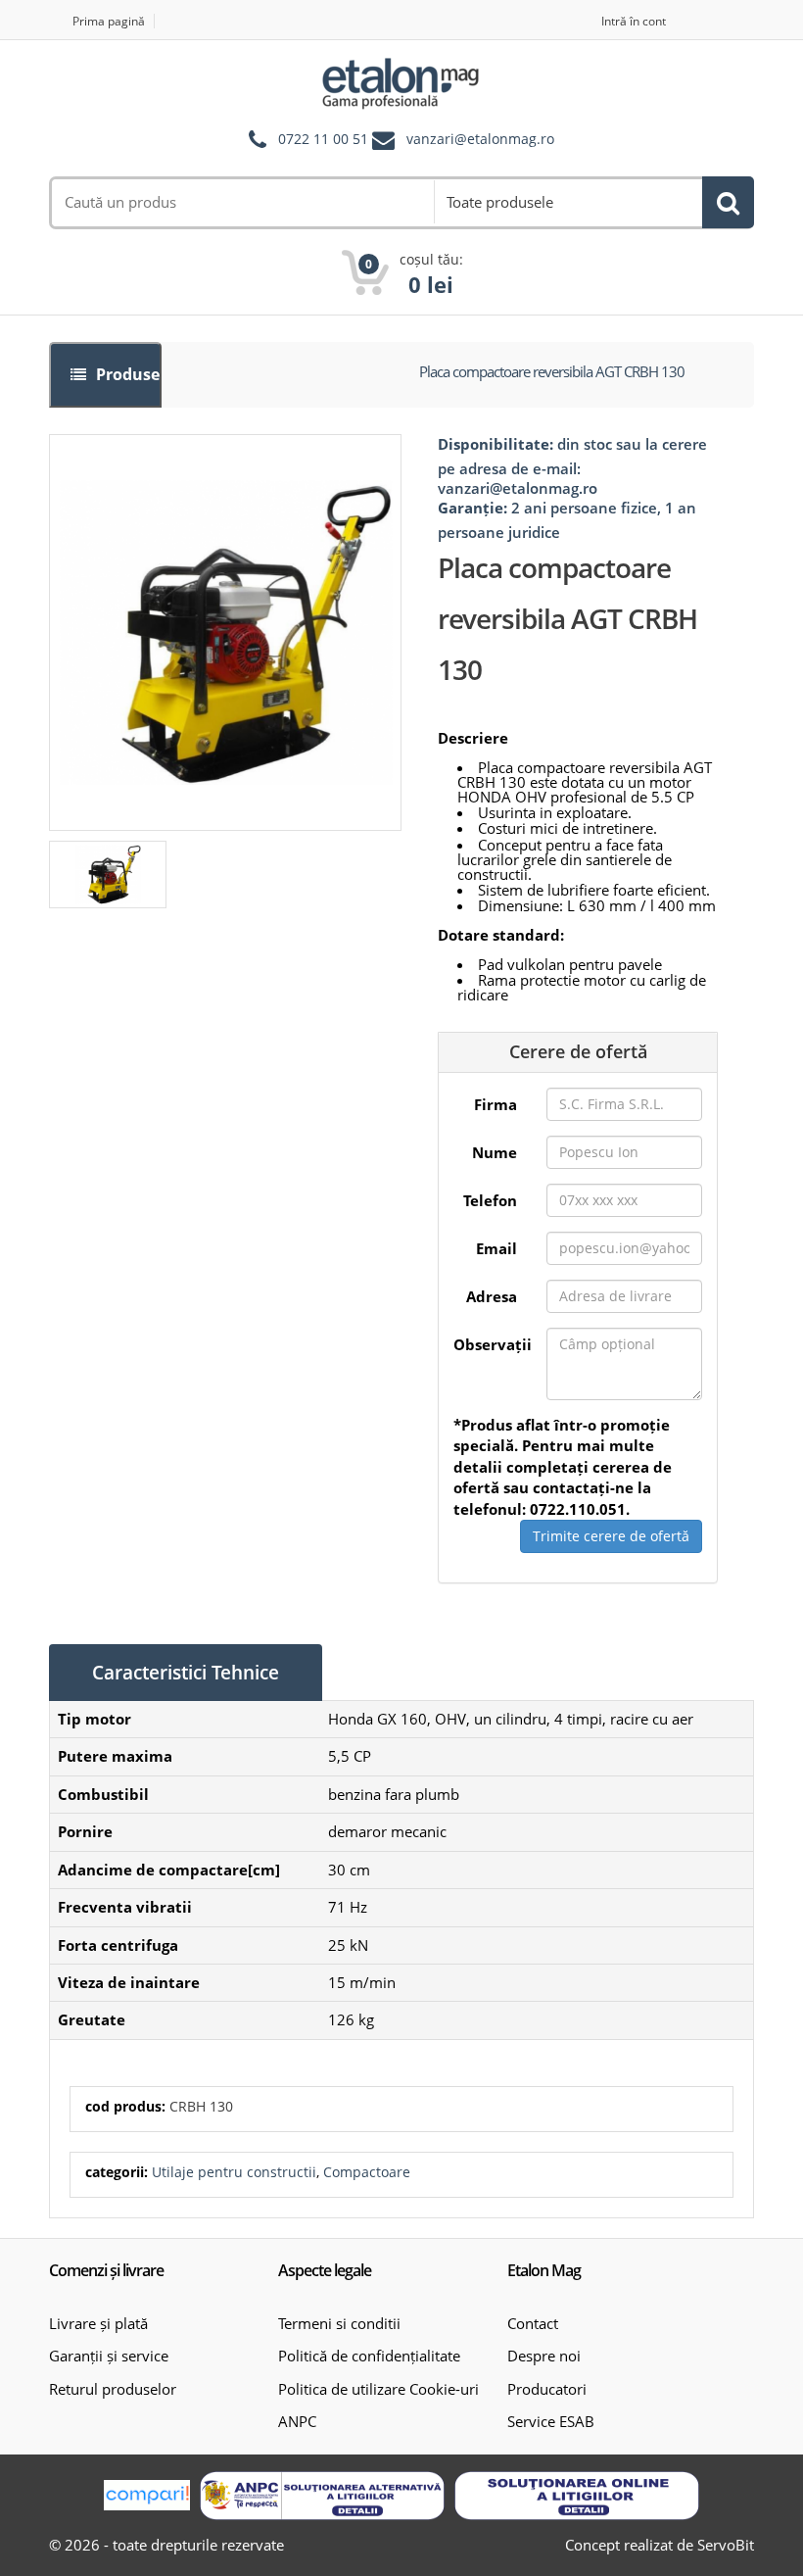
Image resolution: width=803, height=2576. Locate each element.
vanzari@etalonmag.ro (480, 140)
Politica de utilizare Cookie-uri (378, 2389)
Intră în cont (634, 21)
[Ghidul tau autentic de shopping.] (147, 2495)
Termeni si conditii (339, 2323)
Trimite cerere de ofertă (611, 1536)
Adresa (492, 1296)
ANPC (297, 2421)
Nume (495, 1152)
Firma (496, 1104)
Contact (533, 2323)
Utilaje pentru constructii (234, 2172)
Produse (126, 374)
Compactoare (367, 2172)
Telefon (490, 1200)
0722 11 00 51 (323, 140)
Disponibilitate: (496, 444)
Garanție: (472, 508)
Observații (493, 1344)
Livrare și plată (98, 2323)
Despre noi (544, 2356)
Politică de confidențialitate (369, 2356)
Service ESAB (551, 2421)
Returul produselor (113, 2389)
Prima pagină (109, 21)
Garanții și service (109, 2356)
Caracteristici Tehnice (186, 1673)
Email (496, 1248)
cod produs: (125, 2106)
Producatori (547, 2389)
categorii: (117, 2172)
